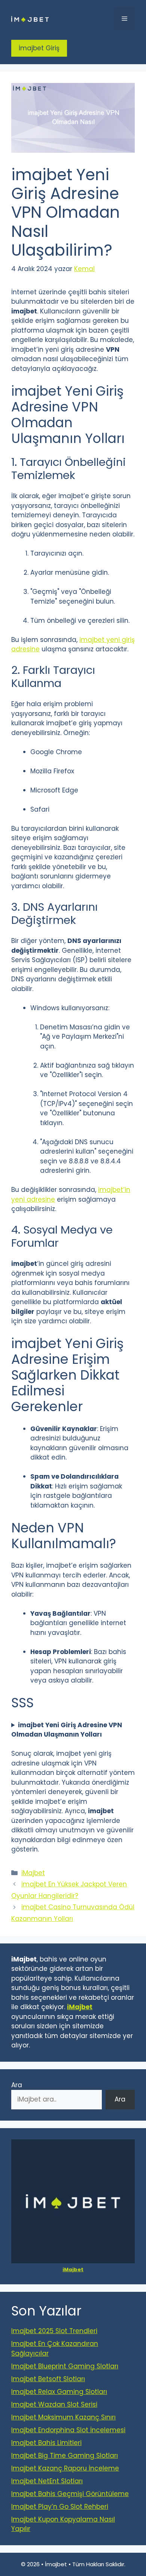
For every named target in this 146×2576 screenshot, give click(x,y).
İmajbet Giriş (39, 48)
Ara (17, 2085)
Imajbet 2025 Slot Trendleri (54, 2331)
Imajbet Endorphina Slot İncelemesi (68, 2430)
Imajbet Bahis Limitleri (46, 2443)
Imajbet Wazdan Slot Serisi (54, 2404)
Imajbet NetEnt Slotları (47, 2481)
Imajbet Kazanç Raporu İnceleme (65, 2468)
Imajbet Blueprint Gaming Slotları (65, 2366)
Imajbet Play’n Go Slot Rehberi (60, 2507)
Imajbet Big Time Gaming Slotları (65, 2455)
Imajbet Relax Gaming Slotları (59, 2392)
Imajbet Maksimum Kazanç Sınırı (63, 2417)
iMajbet (74, 19)
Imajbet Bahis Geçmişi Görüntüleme (70, 2494)
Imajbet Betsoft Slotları (48, 2379)
